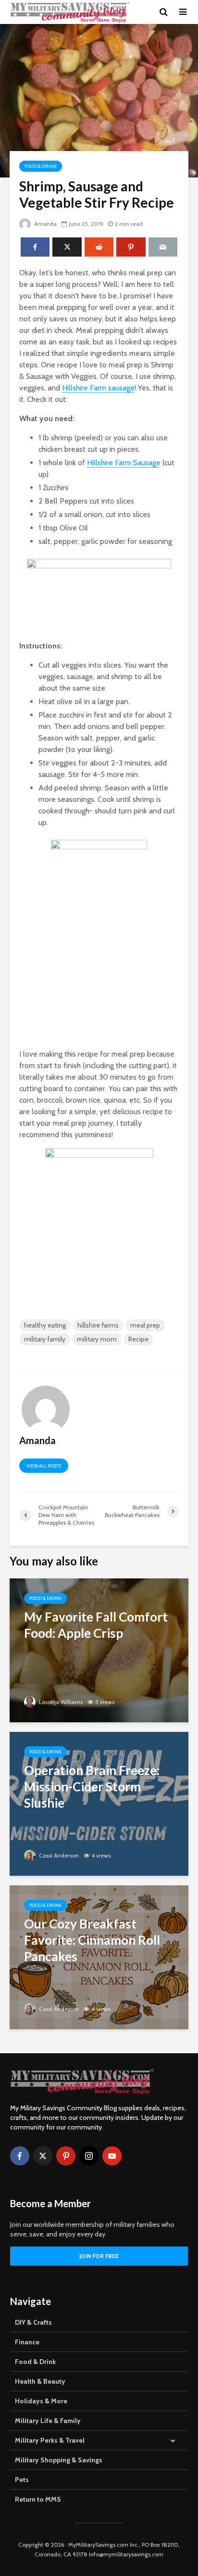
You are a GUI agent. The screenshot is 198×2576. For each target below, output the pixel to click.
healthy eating (45, 1325)
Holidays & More (41, 2401)
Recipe (138, 1339)
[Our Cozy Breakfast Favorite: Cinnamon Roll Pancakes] (99, 1957)
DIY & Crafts (33, 2322)
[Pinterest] (66, 2156)
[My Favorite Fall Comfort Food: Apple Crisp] (99, 1650)
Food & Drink (41, 166)
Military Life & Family (48, 2421)
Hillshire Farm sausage (98, 388)
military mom (97, 1339)
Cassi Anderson (58, 1855)
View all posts (44, 1466)
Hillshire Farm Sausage (124, 463)
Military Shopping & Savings (59, 2460)
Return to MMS (38, 2499)
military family (45, 1339)
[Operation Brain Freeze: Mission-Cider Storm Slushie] (99, 1803)
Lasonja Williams (60, 1702)
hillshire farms (98, 1325)
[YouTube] (112, 2156)
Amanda (45, 224)
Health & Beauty (40, 2381)
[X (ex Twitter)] (43, 2156)
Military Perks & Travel (50, 2440)
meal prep (145, 1325)
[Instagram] (89, 2156)
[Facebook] (20, 2156)
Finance (27, 2342)
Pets (22, 2480)
